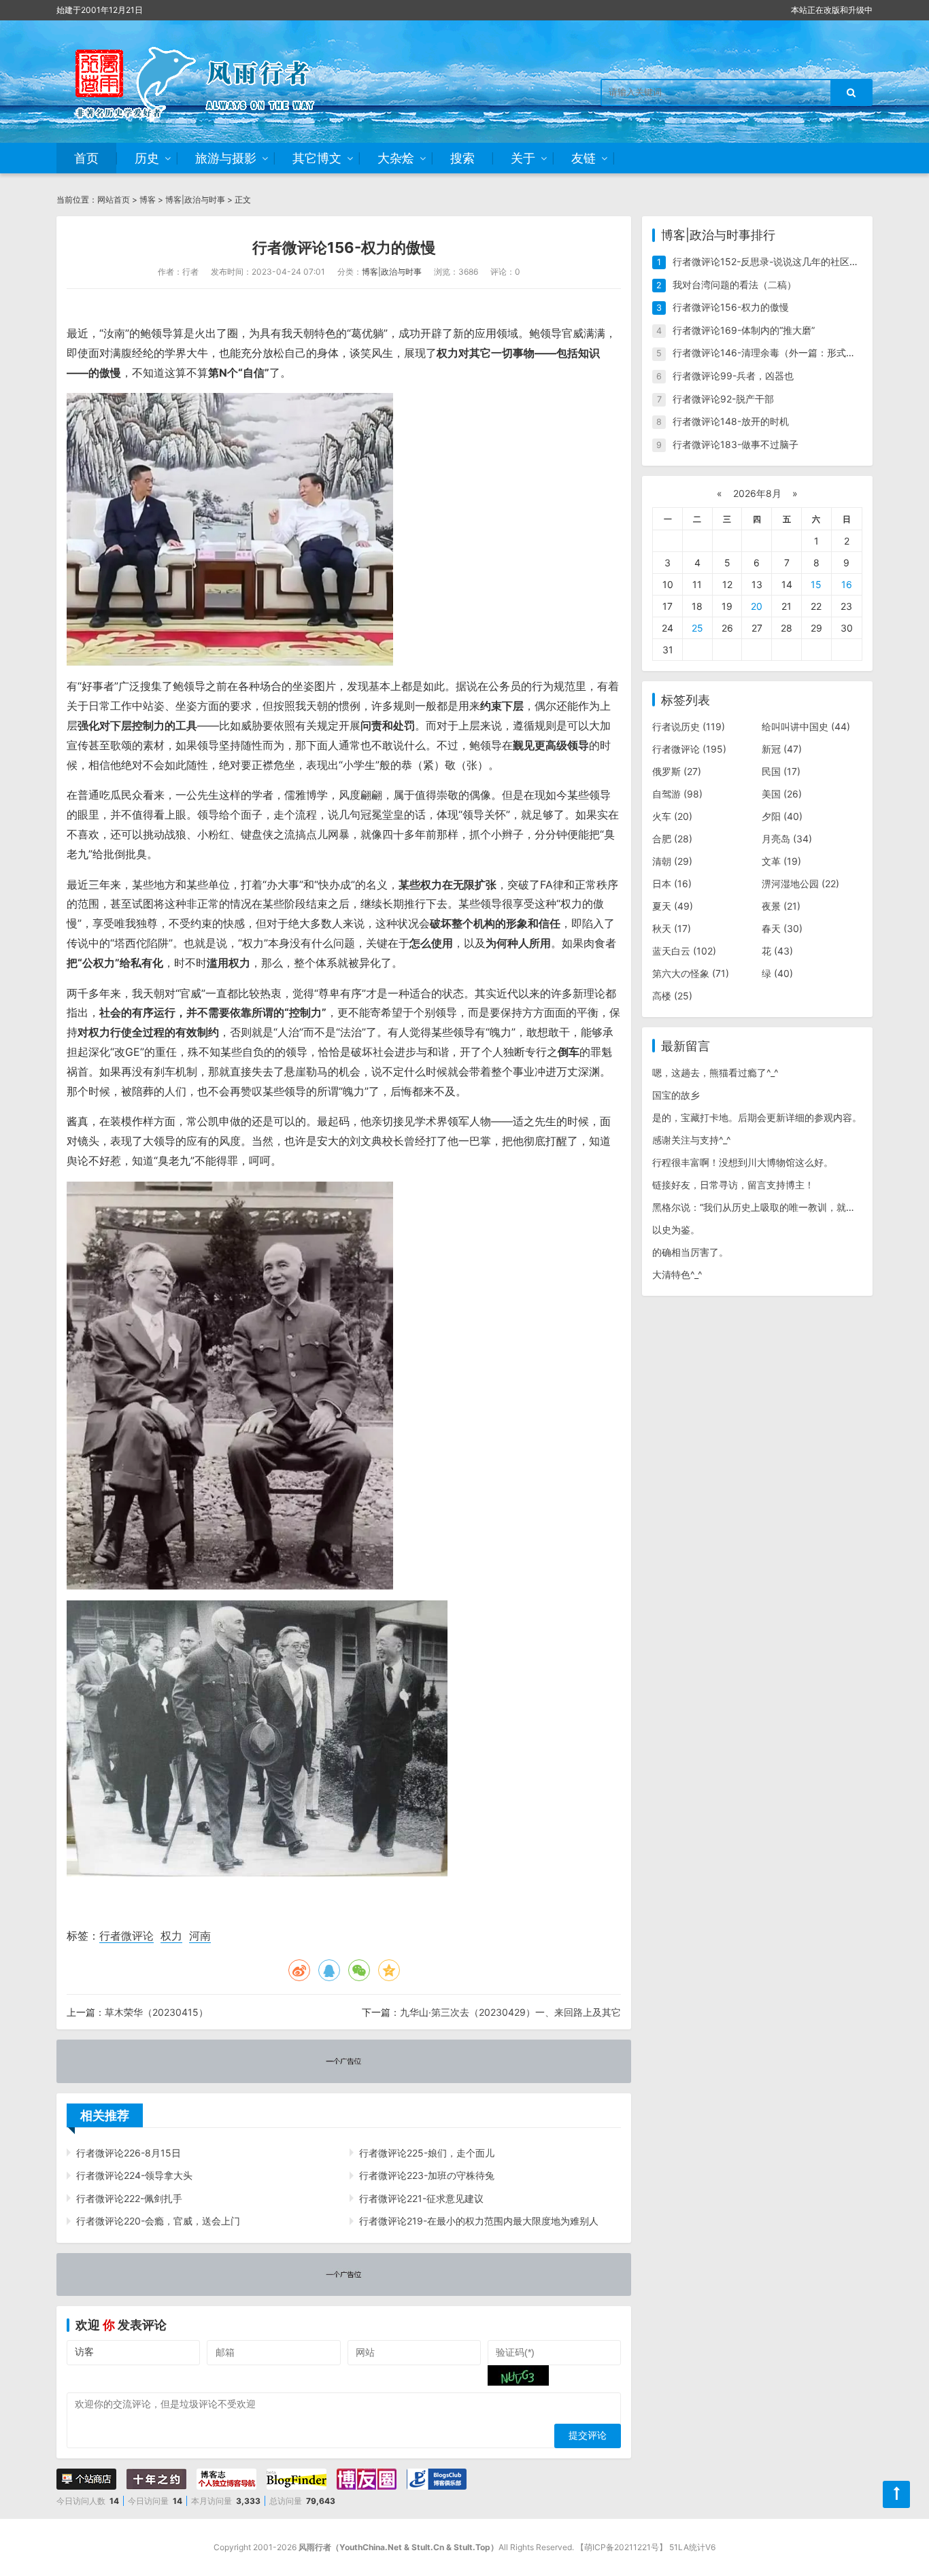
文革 (781, 861)
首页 (86, 158)
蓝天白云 (684, 951)
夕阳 (782, 816)
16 (847, 584)
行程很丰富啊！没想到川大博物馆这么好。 (743, 1162)
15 (816, 584)
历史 (147, 158)
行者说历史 (689, 726)
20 (757, 606)
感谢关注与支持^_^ (692, 1140)
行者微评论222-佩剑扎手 (129, 2198)
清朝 (672, 861)
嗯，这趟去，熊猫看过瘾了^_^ (715, 1072)
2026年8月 (757, 493)
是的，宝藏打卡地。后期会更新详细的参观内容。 (757, 1117)
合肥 (672, 839)
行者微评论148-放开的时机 (731, 421)
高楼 (672, 996)
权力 (171, 1936)
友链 (584, 158)
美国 (782, 794)
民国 (781, 771)
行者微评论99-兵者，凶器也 (733, 376)
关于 (523, 158)
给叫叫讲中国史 (806, 726)
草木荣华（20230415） (156, 2012)
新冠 (782, 749)
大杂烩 (396, 158)
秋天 (672, 928)
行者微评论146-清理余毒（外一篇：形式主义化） (778, 353)
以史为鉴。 (676, 1230)
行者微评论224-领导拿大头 (134, 2175)
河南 (200, 1936)
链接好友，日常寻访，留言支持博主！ (733, 1185)
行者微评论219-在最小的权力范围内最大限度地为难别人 (479, 2221)
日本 (672, 883)
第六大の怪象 (691, 973)
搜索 (462, 158)
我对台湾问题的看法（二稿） (734, 285)
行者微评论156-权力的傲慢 (731, 307)
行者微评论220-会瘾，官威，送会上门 (158, 2221)
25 (697, 628)
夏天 (673, 906)
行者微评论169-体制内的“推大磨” (744, 330)
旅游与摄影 (226, 158)
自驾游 (677, 794)
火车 (672, 816)
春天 (782, 928)
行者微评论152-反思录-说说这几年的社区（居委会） (785, 261)
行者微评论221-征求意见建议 (421, 2198)
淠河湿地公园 (800, 883)
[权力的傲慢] (230, 529)
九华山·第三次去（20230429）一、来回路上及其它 (510, 2012)
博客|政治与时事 (195, 200)
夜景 (781, 906)
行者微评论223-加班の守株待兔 (427, 2175)
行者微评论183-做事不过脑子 (736, 444)
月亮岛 (787, 839)
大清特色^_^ (677, 1274)
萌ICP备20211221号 (622, 2547)
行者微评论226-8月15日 (129, 2153)
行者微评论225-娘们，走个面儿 (427, 2153)
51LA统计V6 (692, 2547)
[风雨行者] (213, 82)
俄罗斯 (677, 771)
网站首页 (114, 200)
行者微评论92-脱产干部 (723, 399)
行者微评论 (126, 1936)
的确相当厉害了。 (690, 1252)
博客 (148, 200)
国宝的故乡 (676, 1095)
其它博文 (317, 158)
